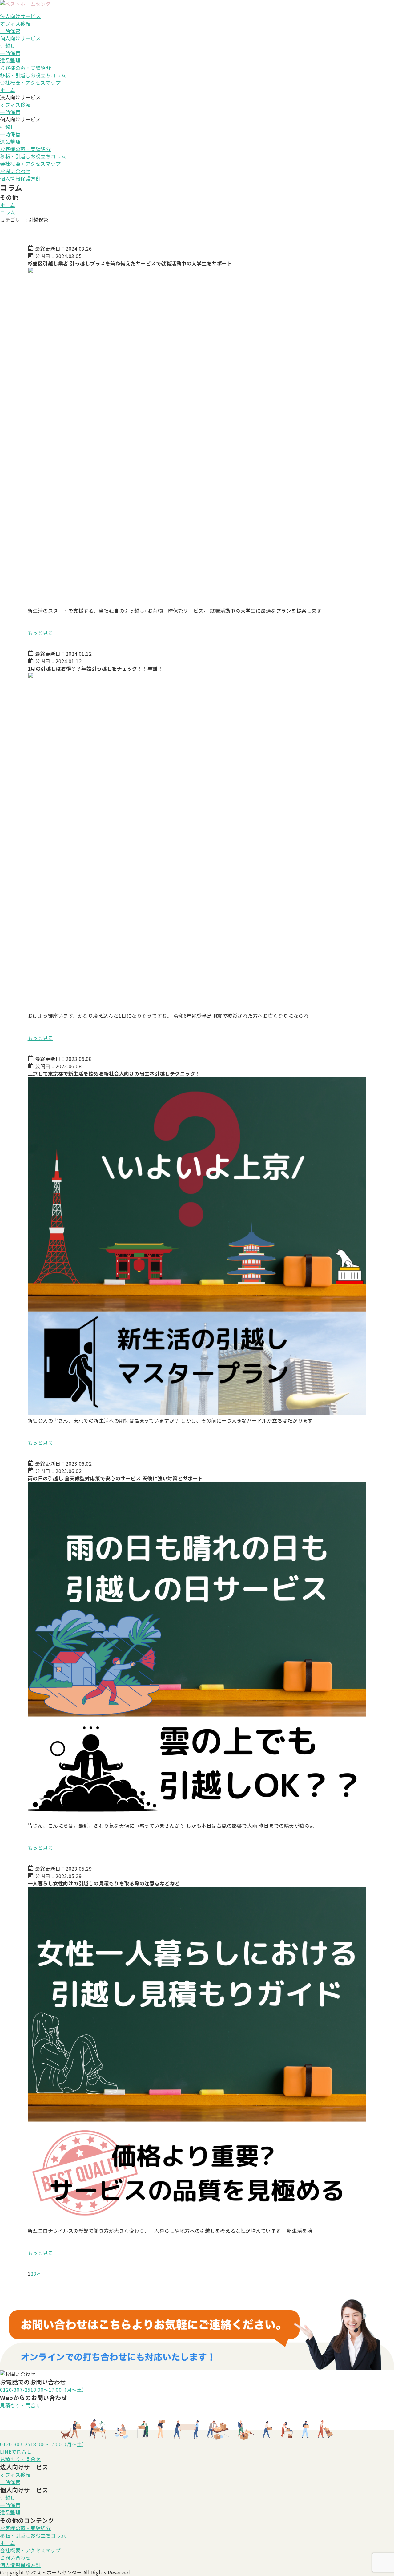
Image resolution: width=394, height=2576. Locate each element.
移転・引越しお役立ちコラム (33, 75)
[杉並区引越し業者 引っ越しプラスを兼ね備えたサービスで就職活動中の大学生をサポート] (197, 436)
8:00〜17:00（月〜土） (44, 2390)
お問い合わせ (15, 171)
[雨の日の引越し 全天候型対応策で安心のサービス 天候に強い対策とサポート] (197, 1651)
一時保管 (10, 31)
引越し (8, 46)
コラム (8, 212)
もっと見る (40, 633)
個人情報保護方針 (20, 178)
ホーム (8, 90)
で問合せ (16, 2451)
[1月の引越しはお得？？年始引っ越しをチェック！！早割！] (197, 841)
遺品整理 (10, 60)
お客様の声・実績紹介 (25, 68)
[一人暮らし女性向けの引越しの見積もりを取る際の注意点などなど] (197, 2056)
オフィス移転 (15, 23)
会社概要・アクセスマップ (30, 82)
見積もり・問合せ (20, 2405)
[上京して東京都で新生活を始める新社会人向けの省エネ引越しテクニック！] (197, 1246)
